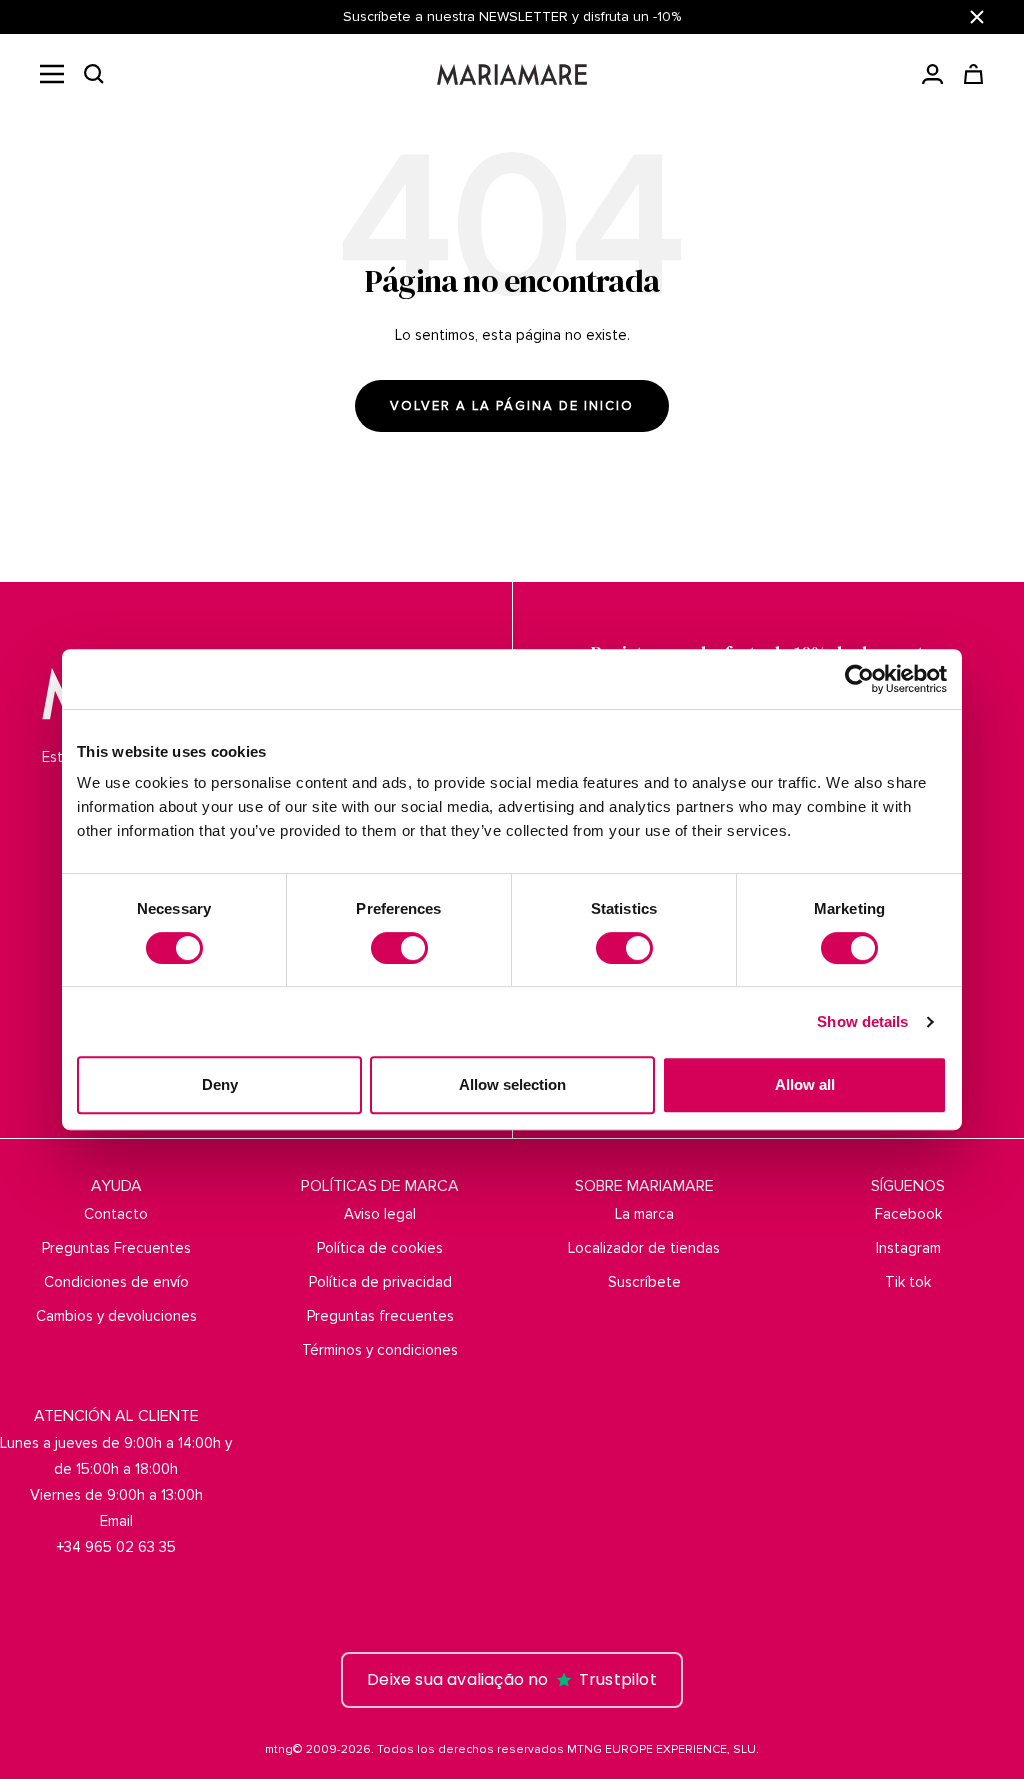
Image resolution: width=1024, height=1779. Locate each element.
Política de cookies (380, 1248)
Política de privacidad (380, 1282)
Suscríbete (644, 1282)
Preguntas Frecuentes (116, 1248)
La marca (644, 1214)
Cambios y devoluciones (116, 1316)
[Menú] (52, 74)
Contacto (116, 1214)
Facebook (908, 1214)
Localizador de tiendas (644, 1248)
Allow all (805, 1084)
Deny (220, 1084)
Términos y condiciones (380, 1350)
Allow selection (512, 1084)
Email (116, 1521)
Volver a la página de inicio (512, 406)
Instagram (908, 1248)
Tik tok (908, 1282)
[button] (94, 74)
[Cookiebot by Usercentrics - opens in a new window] (859, 679)
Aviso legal (380, 1214)
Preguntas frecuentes (380, 1316)
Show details (862, 1021)
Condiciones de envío (116, 1282)
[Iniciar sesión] (932, 74)
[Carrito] (973, 74)
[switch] (399, 948)
